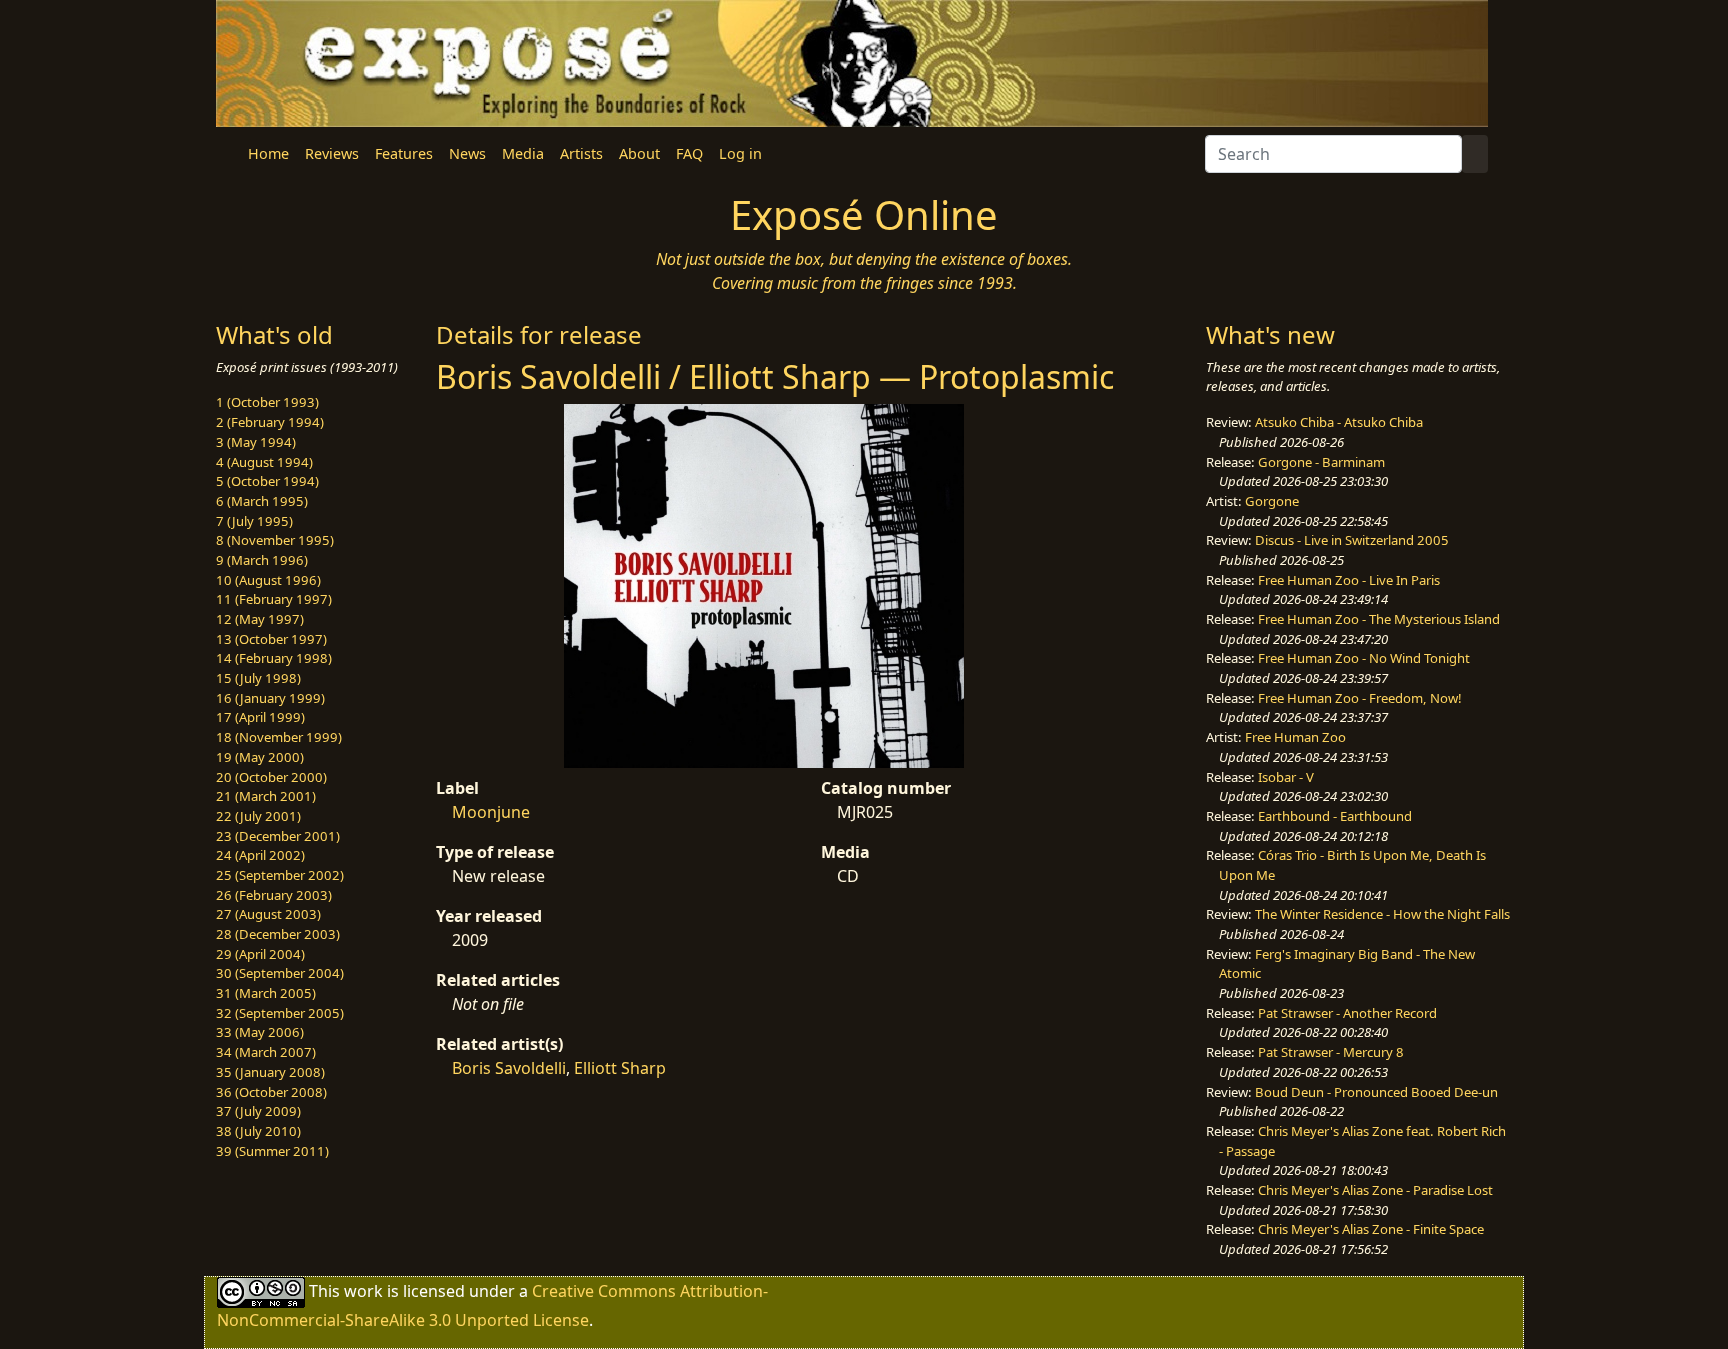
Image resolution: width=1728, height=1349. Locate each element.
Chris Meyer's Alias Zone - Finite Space (1371, 1229)
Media (523, 153)
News (467, 153)
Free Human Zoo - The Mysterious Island (1379, 619)
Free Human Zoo (1295, 737)
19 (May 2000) (260, 757)
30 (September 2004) (280, 973)
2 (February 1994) (270, 422)
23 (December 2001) (278, 836)
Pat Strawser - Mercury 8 (1331, 1052)
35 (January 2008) (270, 1072)
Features (404, 153)
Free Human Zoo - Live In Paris (1349, 580)
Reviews (332, 153)
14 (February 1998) (274, 658)
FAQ (689, 153)
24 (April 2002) (260, 855)
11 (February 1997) (274, 599)
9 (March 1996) (262, 560)
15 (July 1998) (258, 678)
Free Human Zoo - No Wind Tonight (1364, 658)
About (639, 153)
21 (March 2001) (266, 796)
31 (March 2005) (266, 993)
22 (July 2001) (258, 816)
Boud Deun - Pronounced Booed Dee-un (1376, 1092)
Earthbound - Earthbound (1335, 816)
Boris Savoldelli (509, 1068)
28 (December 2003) (278, 934)
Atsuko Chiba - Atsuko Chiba (1339, 422)
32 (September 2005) (280, 1013)
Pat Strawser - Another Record (1347, 1013)
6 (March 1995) (262, 501)
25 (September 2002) (280, 875)
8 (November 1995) (275, 540)
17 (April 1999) (260, 717)
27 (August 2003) (268, 914)
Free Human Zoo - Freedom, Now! (1360, 698)
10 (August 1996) (268, 580)
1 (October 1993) (267, 402)
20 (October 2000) (271, 777)
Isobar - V (1286, 777)
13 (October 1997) (271, 639)
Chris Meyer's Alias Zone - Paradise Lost (1375, 1190)
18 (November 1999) (279, 737)
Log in (740, 153)
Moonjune (491, 812)
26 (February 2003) (274, 895)
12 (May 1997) (260, 619)
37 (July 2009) (258, 1111)
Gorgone (1272, 501)
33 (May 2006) (260, 1032)
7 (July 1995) (254, 521)
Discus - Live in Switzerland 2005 (1352, 540)
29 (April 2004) (260, 954)
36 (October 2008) (271, 1092)
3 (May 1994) (256, 442)
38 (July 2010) (258, 1131)
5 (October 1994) (267, 481)
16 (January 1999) (270, 698)
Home (268, 153)
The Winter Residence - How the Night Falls (1382, 914)
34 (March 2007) (266, 1052)
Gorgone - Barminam (1321, 462)
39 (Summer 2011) (272, 1151)
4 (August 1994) (264, 462)
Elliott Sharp (620, 1068)
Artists (581, 153)
